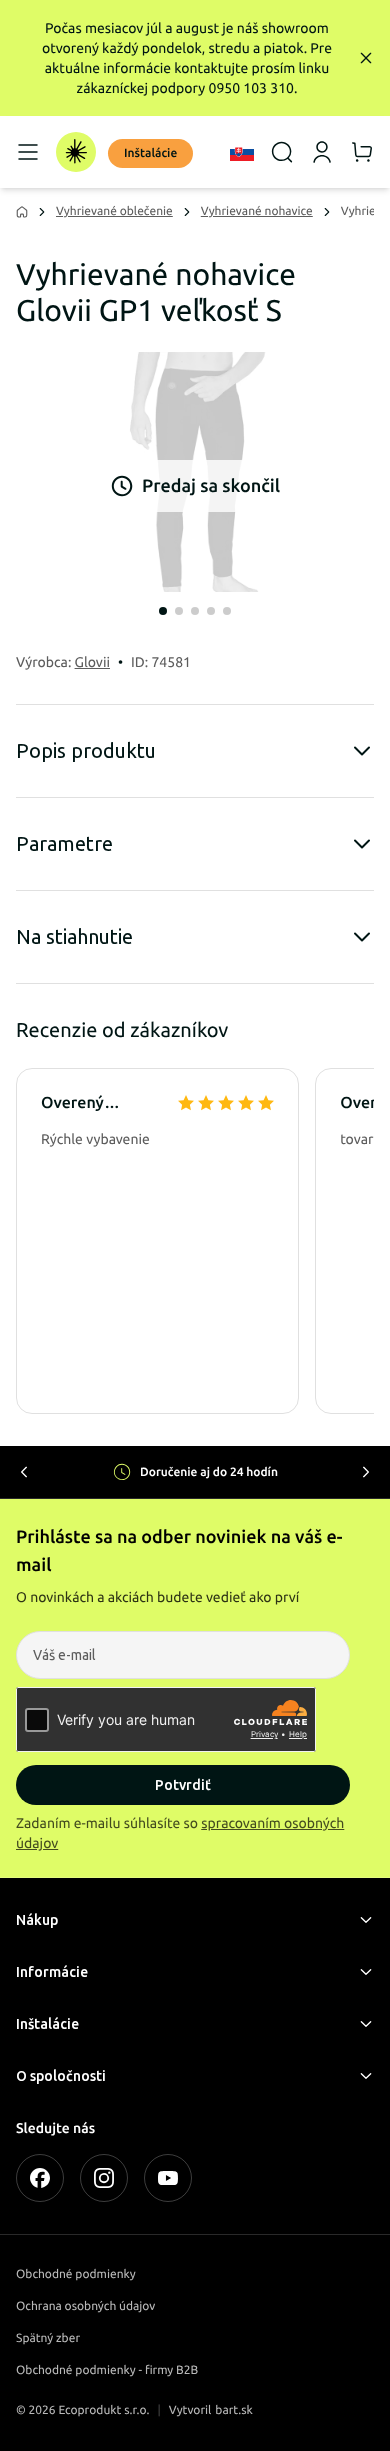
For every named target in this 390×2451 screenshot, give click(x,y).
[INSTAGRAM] (104, 2178)
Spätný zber (48, 2338)
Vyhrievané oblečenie (114, 211)
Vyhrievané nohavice (257, 211)
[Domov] (76, 152)
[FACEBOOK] (40, 2178)
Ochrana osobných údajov (85, 2306)
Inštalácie (150, 153)
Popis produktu (86, 750)
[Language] (242, 152)
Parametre (64, 843)
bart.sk (234, 2410)
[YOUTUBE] (168, 2178)
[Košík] (362, 152)
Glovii (92, 662)
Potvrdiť (183, 1785)
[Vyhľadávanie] (282, 152)
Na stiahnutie (74, 936)
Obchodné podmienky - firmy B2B (107, 2370)
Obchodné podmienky (76, 2274)
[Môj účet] (322, 152)
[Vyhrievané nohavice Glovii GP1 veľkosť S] (195, 472)
